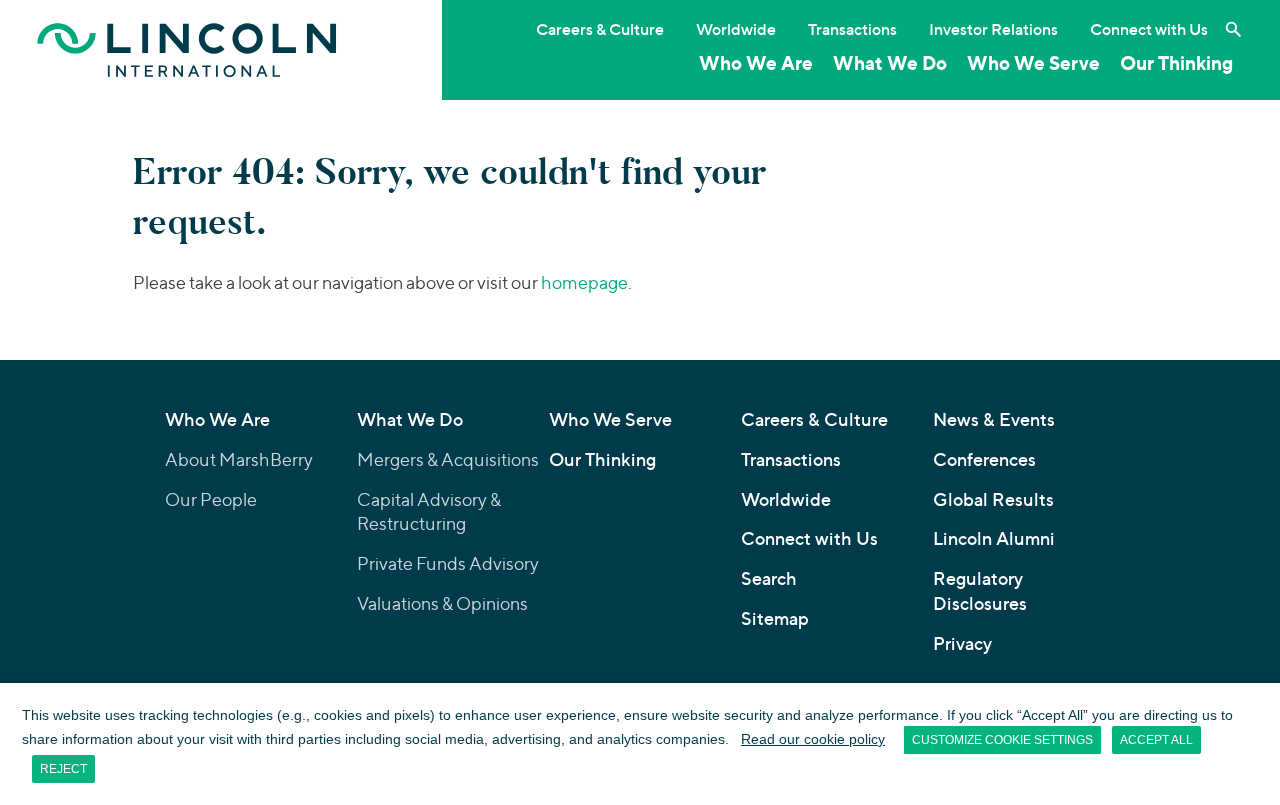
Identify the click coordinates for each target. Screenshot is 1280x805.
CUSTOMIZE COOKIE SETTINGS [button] (1002, 740)
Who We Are (756, 63)
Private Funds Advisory (448, 563)
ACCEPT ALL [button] (1156, 740)
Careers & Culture (600, 29)
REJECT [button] (63, 769)
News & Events (994, 419)
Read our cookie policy (813, 739)
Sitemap (775, 618)
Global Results (993, 499)
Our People (211, 499)
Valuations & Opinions (442, 603)
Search (769, 578)
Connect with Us (1149, 29)
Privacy (962, 643)
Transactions (852, 29)
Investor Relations (993, 29)
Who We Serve (1033, 63)
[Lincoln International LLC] (187, 49)
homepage (584, 282)
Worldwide (736, 29)
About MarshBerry (239, 459)
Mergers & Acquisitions (448, 459)
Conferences (984, 459)
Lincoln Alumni (994, 538)
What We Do (890, 63)
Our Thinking (1176, 63)
